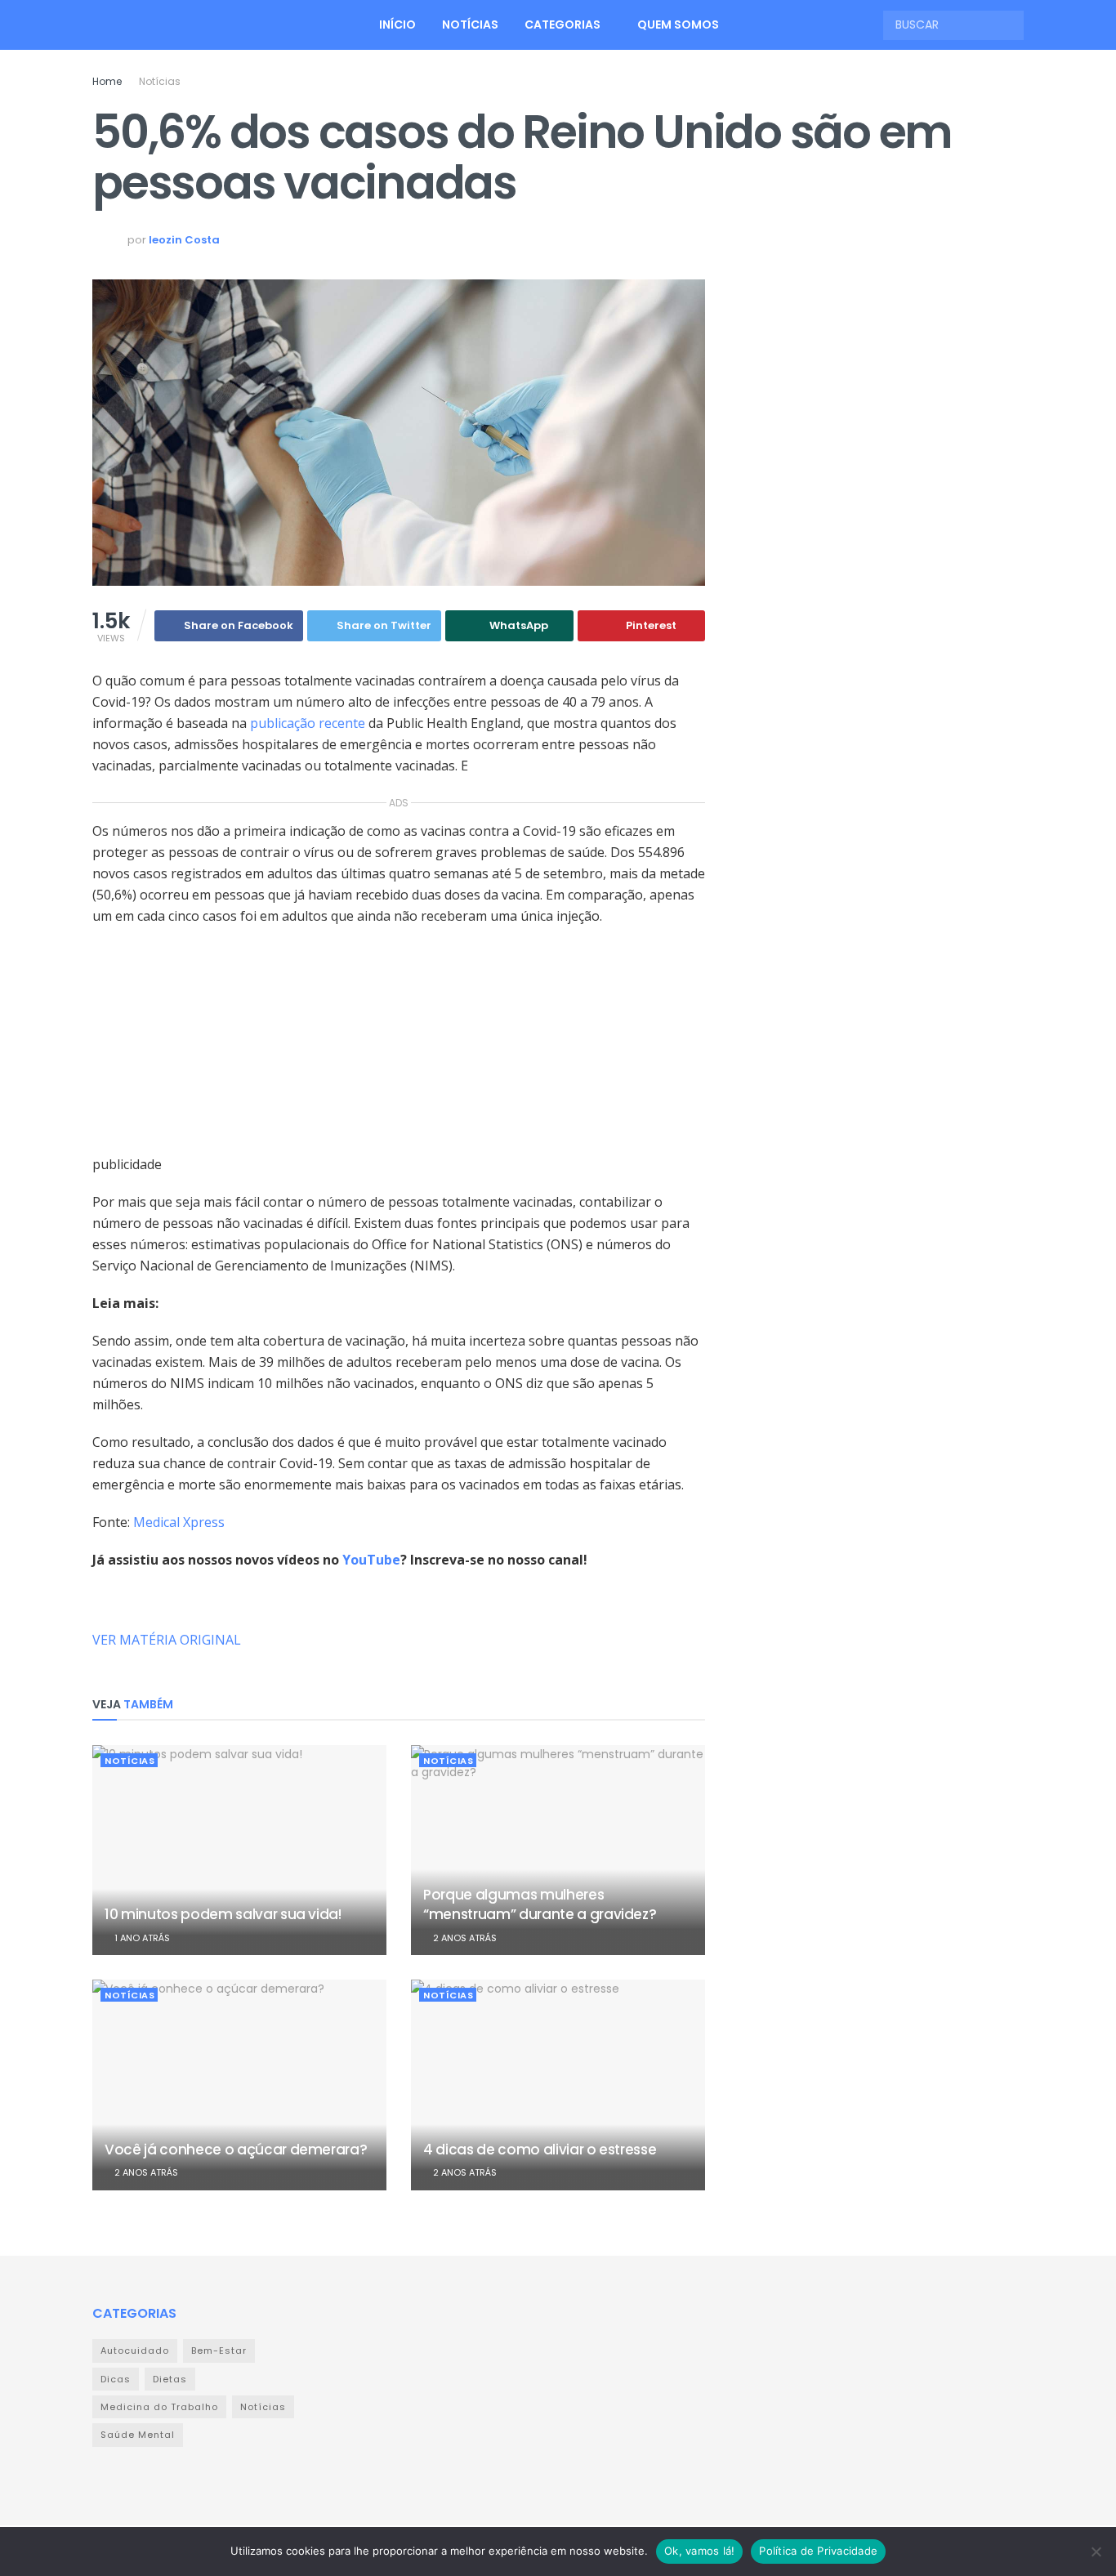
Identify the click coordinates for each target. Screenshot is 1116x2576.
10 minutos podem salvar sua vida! (223, 1914)
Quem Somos (678, 25)
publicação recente (309, 723)
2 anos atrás (464, 1938)
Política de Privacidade (818, 2551)
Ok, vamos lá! (699, 2551)
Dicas (116, 2379)
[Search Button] (1010, 25)
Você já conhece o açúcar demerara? (236, 2150)
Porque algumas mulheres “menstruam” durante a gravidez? (540, 1904)
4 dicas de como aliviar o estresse (540, 2150)
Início (397, 25)
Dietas (170, 2379)
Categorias (562, 25)
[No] (1096, 2551)
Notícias (470, 25)
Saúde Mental (138, 2435)
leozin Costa (184, 240)
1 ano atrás (141, 1938)
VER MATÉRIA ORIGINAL (167, 1640)
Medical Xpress (179, 1522)
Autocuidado (135, 2351)
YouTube (371, 1560)
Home (107, 81)
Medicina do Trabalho (159, 2407)
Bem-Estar (219, 2351)
